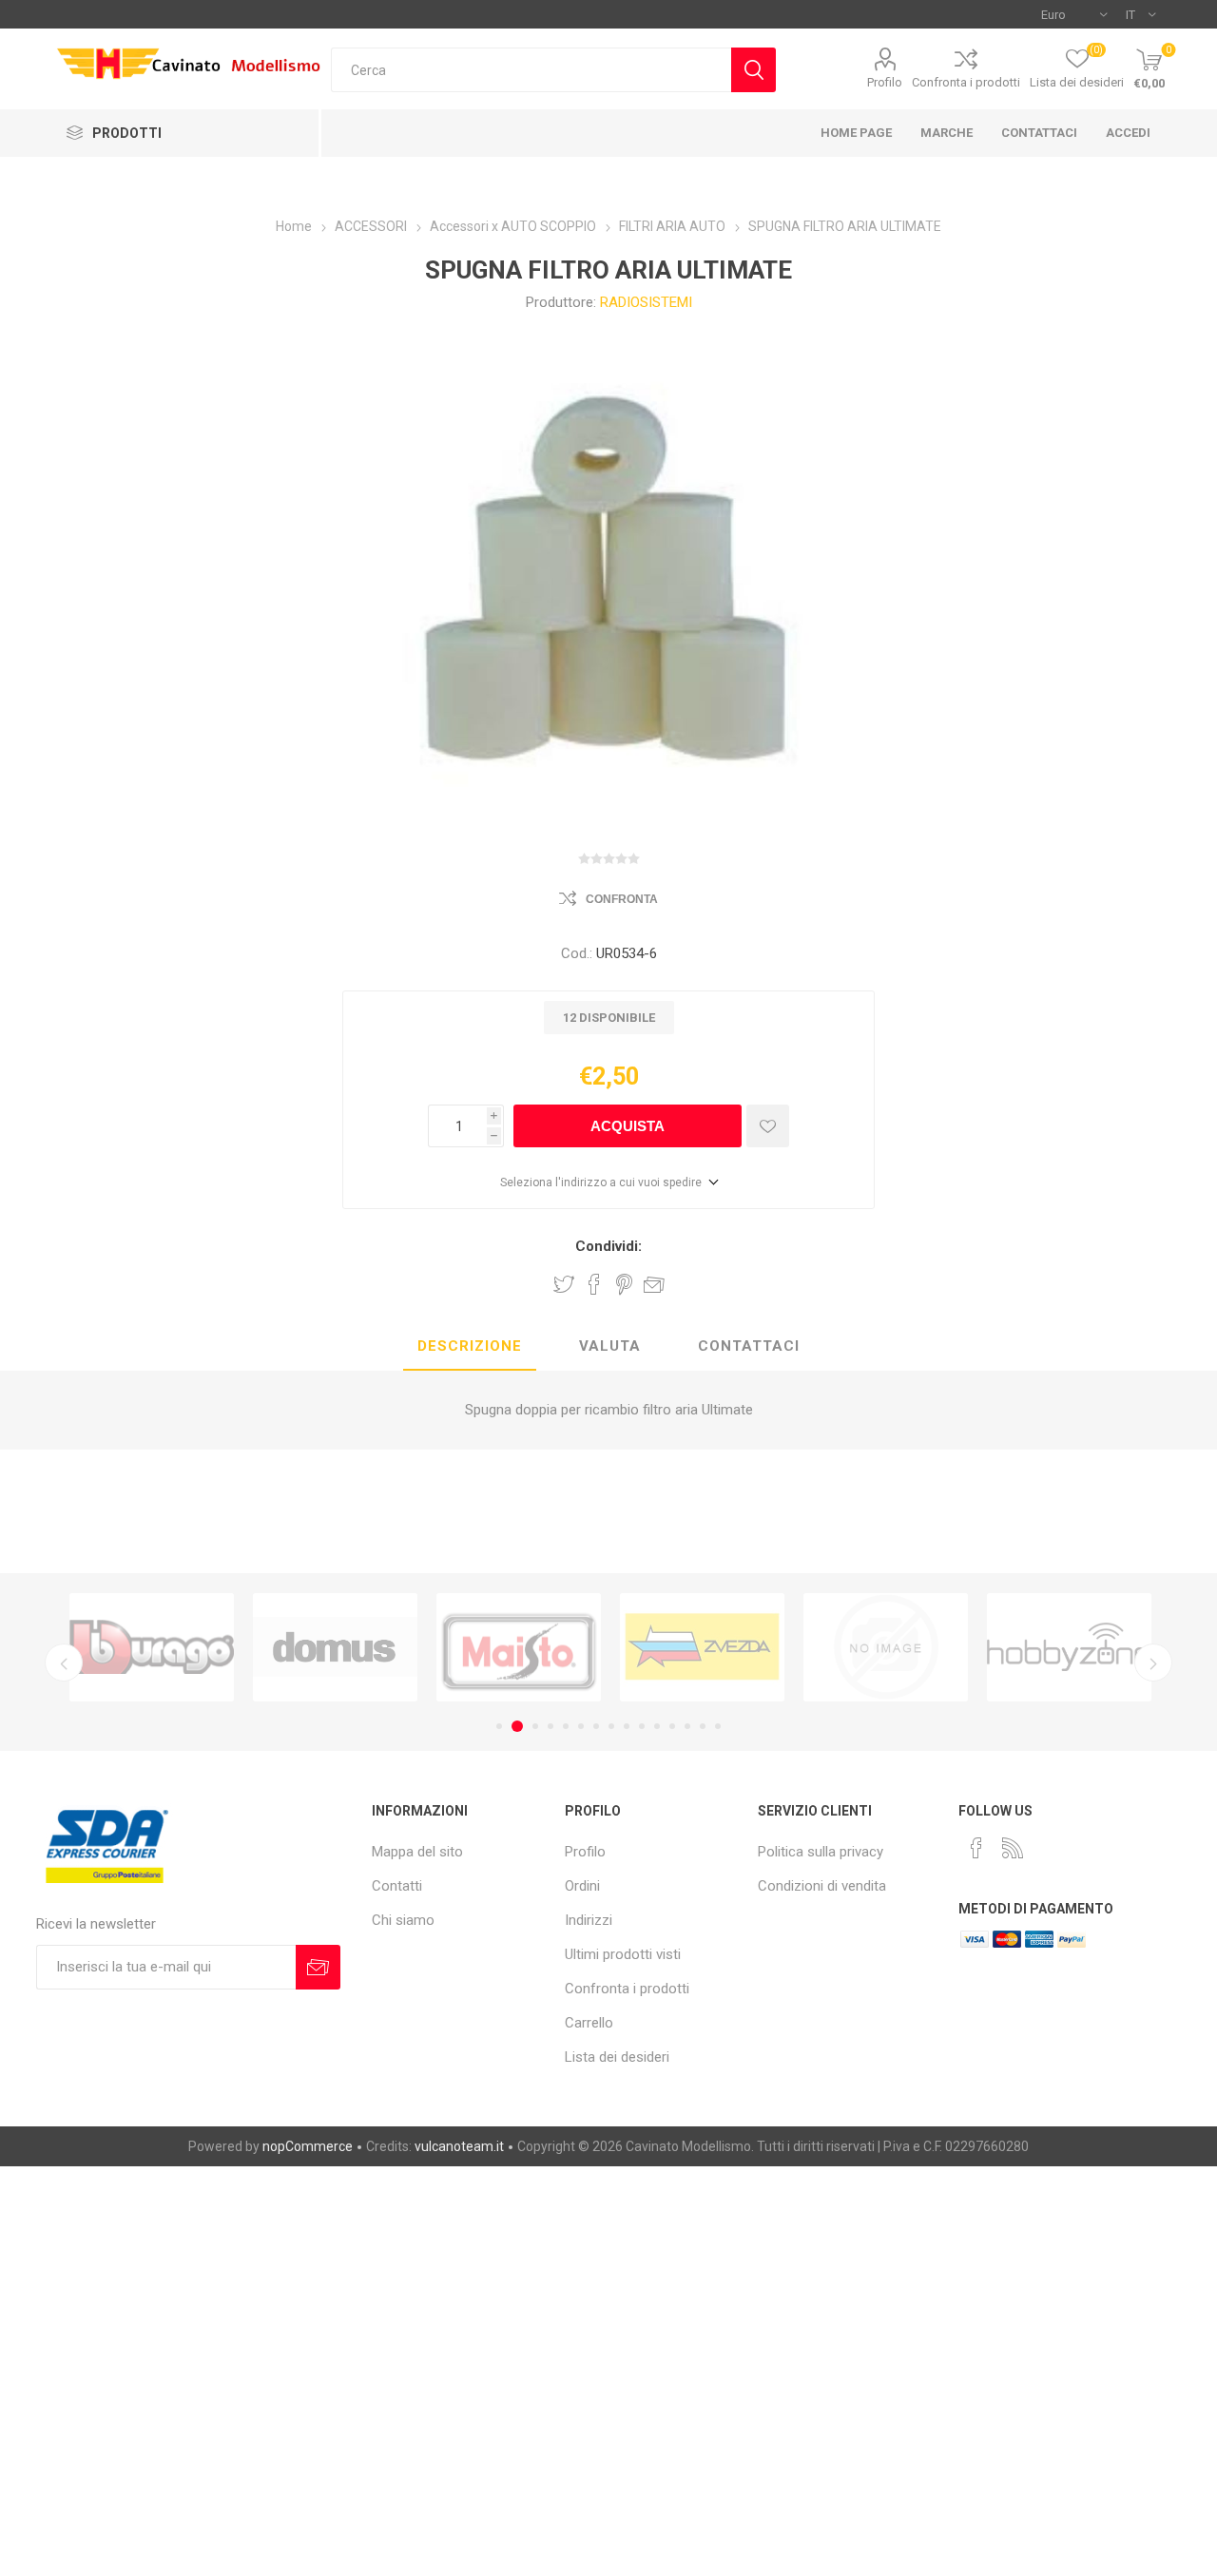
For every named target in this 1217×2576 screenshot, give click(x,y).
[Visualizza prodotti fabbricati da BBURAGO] (152, 1647)
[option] (152, 1647)
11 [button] (657, 1726)
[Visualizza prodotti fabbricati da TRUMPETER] (886, 1647)
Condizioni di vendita (822, 1886)
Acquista (628, 1126)
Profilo (885, 82)
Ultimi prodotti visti (623, 1954)
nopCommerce (308, 2146)
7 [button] (596, 1726)
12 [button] (672, 1726)
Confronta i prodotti (966, 82)
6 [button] (581, 1726)
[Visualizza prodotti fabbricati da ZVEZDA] (702, 1647)
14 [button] (703, 1726)
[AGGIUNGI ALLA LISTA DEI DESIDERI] (768, 1126)
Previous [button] (64, 1663)
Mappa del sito (417, 1852)
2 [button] (517, 1726)
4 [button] (551, 1726)
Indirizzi (589, 1920)
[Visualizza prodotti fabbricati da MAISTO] (519, 1647)
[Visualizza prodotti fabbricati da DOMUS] (335, 1647)
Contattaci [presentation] (749, 1346)
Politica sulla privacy (821, 1852)
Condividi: (608, 1246)
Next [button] (1153, 1663)
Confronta (622, 899)
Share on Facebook (594, 1284)
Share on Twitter (564, 1284)
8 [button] (611, 1726)
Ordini (582, 1886)
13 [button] (687, 1726)
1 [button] (499, 1726)
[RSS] (1013, 1848)
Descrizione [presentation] (470, 1346)
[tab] (470, 1347)
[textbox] (531, 70)
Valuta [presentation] (610, 1346)
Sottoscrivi (318, 1967)
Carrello (589, 2023)
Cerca (753, 70)
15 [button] (718, 1726)
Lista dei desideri (617, 2057)
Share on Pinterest (624, 1284)
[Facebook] (976, 1848)
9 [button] (627, 1726)
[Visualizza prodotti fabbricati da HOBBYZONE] (1069, 1647)
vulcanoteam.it (459, 2146)
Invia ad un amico (654, 1284)
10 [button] (642, 1726)
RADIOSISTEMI (646, 302)
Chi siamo (403, 1920)
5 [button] (566, 1726)
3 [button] (535, 1726)
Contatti (397, 1886)
